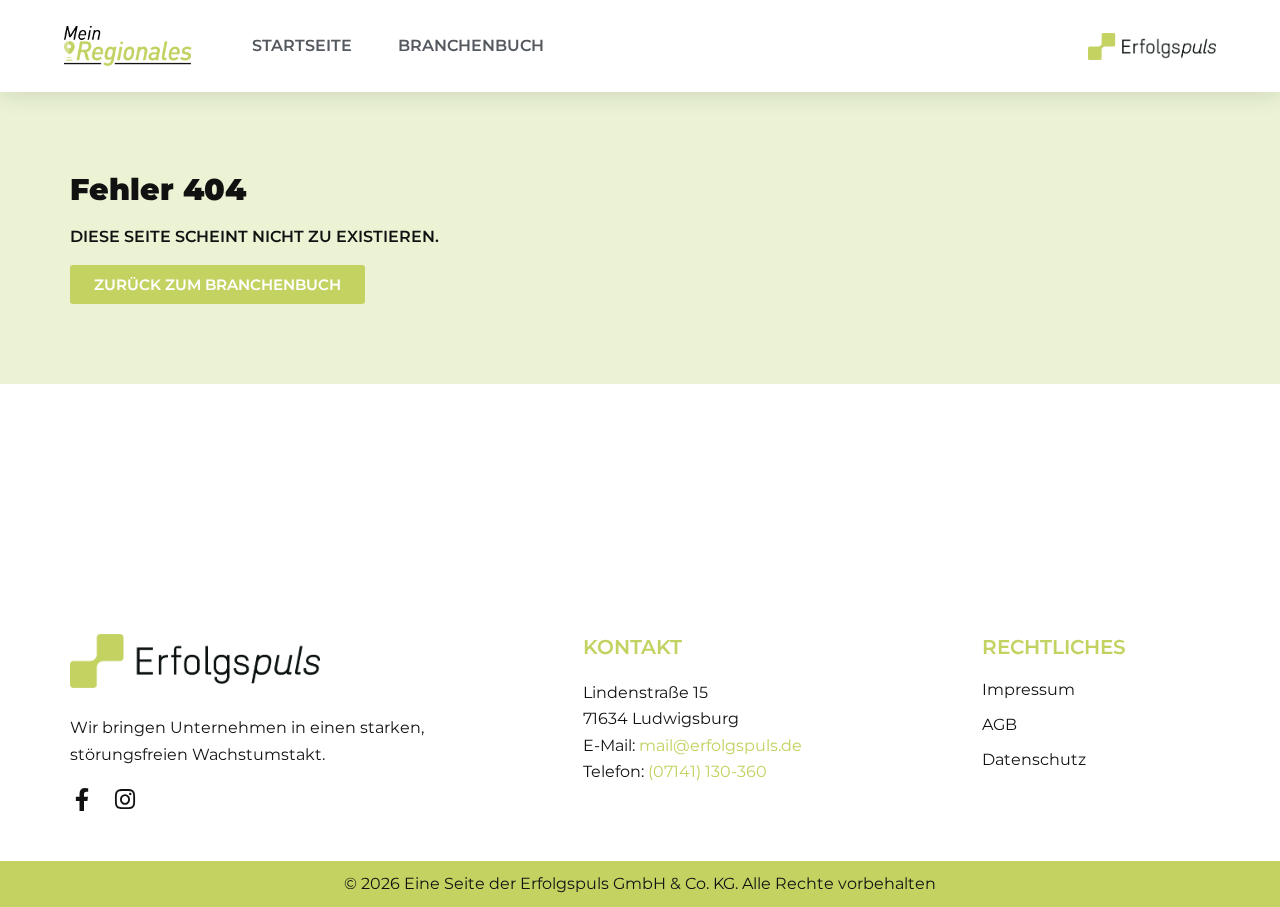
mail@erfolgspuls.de (720, 745)
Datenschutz (1034, 759)
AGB (999, 724)
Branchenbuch (471, 45)
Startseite (302, 45)
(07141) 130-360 (707, 771)
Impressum (1028, 689)
